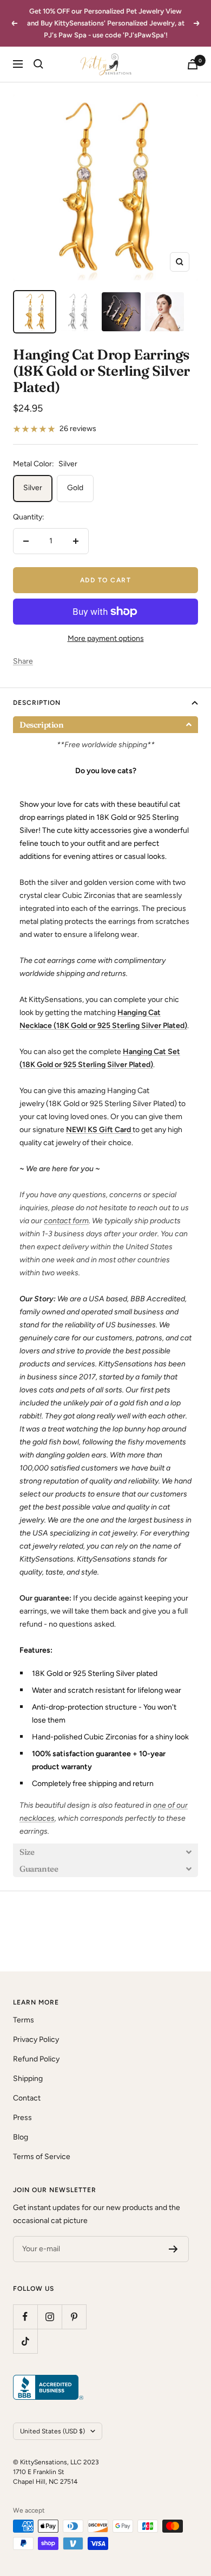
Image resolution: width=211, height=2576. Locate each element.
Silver (33, 488)
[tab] (105, 725)
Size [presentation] (27, 1852)
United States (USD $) (52, 2431)
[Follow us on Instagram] (50, 2317)
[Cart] (193, 64)
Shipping (28, 2079)
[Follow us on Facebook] (25, 2317)
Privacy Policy (36, 2039)
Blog (21, 2137)
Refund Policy (36, 2059)
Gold (75, 488)
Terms (24, 2020)
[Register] (173, 2249)
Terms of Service (42, 2157)
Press (22, 2118)
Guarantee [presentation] (39, 1869)
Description (37, 703)
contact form (66, 1221)
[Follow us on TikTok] (25, 2341)
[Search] (38, 64)
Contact (27, 2098)
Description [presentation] (42, 725)
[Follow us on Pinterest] (74, 2317)
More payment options (106, 638)
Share (23, 661)
